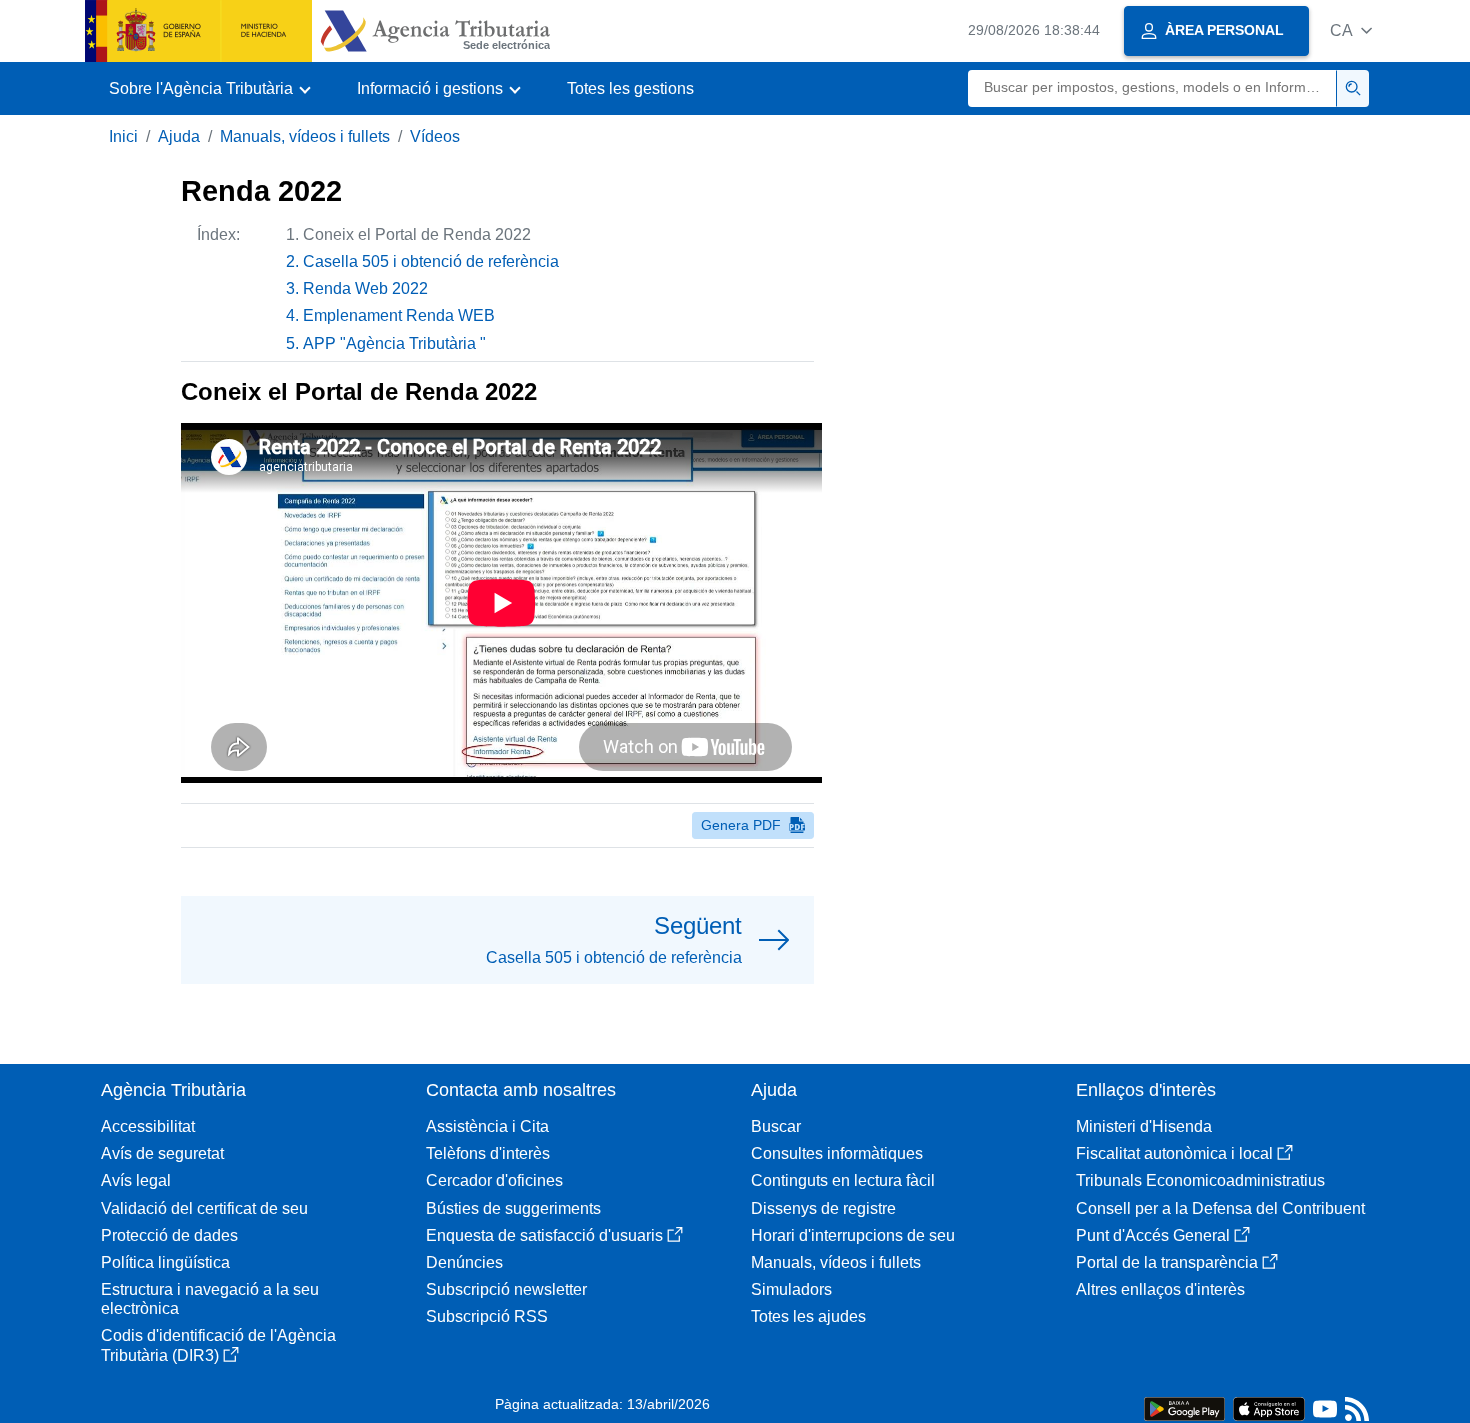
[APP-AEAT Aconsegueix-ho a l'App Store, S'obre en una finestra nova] (1269, 1407)
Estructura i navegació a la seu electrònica (210, 1299)
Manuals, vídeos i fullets (305, 136)
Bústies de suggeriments (513, 1208)
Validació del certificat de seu (204, 1208)
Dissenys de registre (823, 1208)
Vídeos (435, 136)
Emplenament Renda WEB (399, 315)
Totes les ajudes (808, 1316)
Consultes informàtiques (837, 1153)
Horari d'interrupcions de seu (853, 1235)
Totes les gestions (630, 88)
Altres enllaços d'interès (1160, 1289)
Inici (123, 136)
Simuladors (791, 1289)
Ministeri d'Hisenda (1144, 1126)
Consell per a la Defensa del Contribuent (1220, 1208)
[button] (1351, 30)
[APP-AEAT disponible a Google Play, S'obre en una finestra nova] (1184, 1407)
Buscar (776, 1126)
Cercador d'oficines (494, 1180)
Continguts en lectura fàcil (843, 1180)
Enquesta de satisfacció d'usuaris (544, 1235)
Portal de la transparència (1167, 1262)
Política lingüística (165, 1262)
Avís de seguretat (162, 1153)
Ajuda (179, 136)
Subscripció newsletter (506, 1289)
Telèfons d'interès (488, 1153)
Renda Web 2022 (365, 288)
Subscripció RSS (487, 1316)
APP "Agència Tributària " (394, 343)
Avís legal (136, 1180)
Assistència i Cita (487, 1126)
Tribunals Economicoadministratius (1200, 1180)
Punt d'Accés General (1153, 1235)
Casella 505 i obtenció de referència (431, 261)
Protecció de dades (169, 1235)
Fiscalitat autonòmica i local (1174, 1153)
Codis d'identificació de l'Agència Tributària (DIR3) (218, 1345)
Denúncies (464, 1262)
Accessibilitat (148, 1126)
